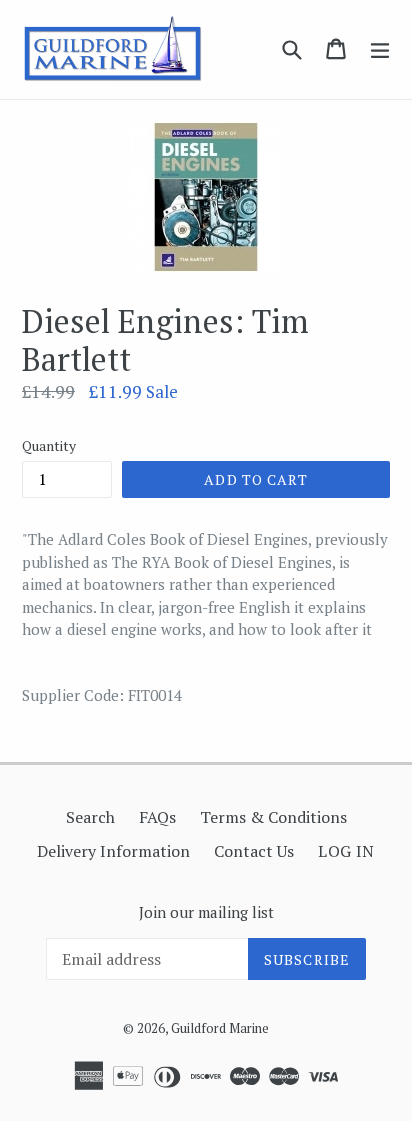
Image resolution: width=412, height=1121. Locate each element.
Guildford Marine (220, 1028)
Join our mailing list (206, 912)
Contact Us (254, 851)
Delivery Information (113, 851)
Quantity (49, 445)
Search (90, 817)
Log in (346, 851)
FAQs (157, 817)
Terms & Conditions (273, 817)
